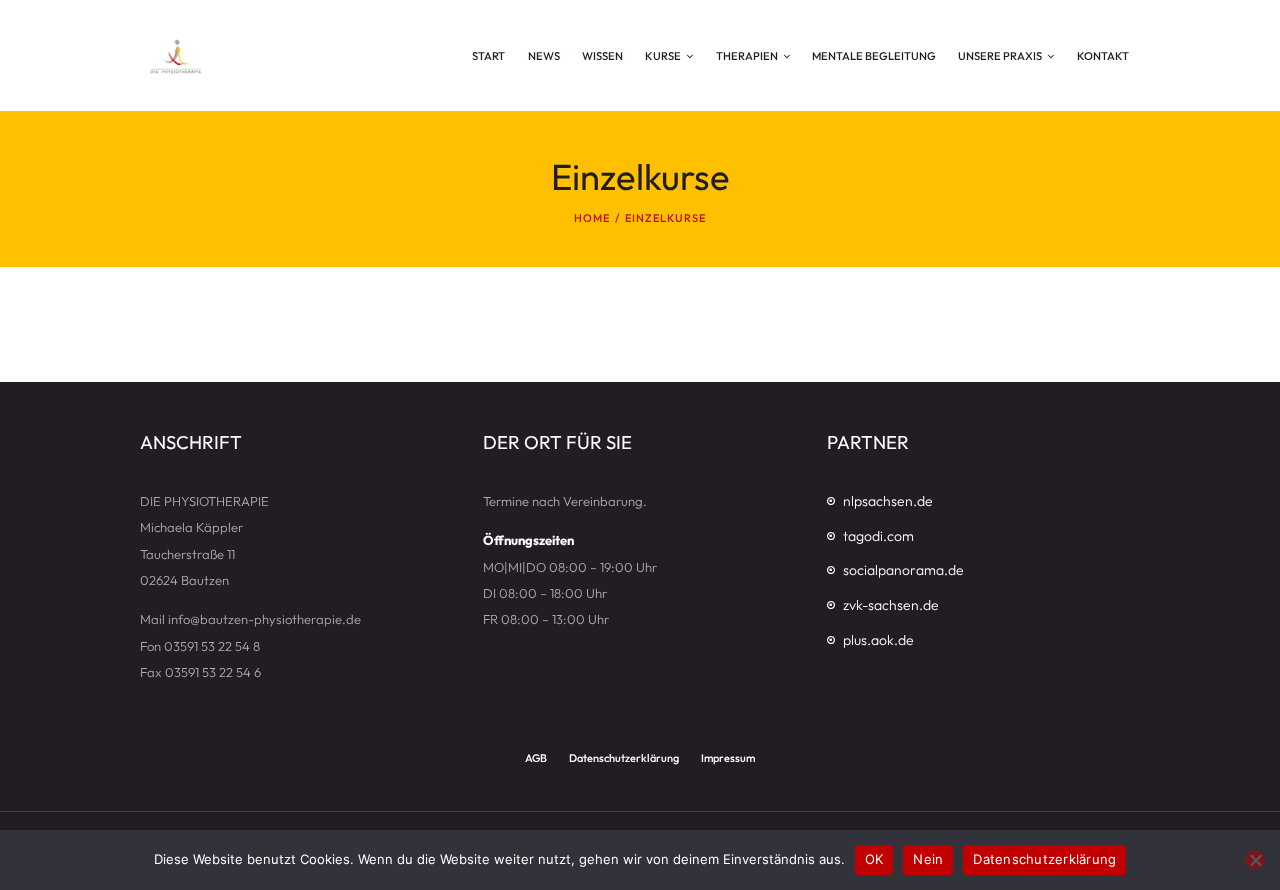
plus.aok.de (878, 640)
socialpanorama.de (903, 570)
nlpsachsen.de (888, 501)
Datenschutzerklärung (1044, 859)
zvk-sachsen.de (891, 605)
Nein (928, 859)
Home (592, 218)
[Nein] (1255, 860)
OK (874, 859)
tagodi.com (878, 536)
